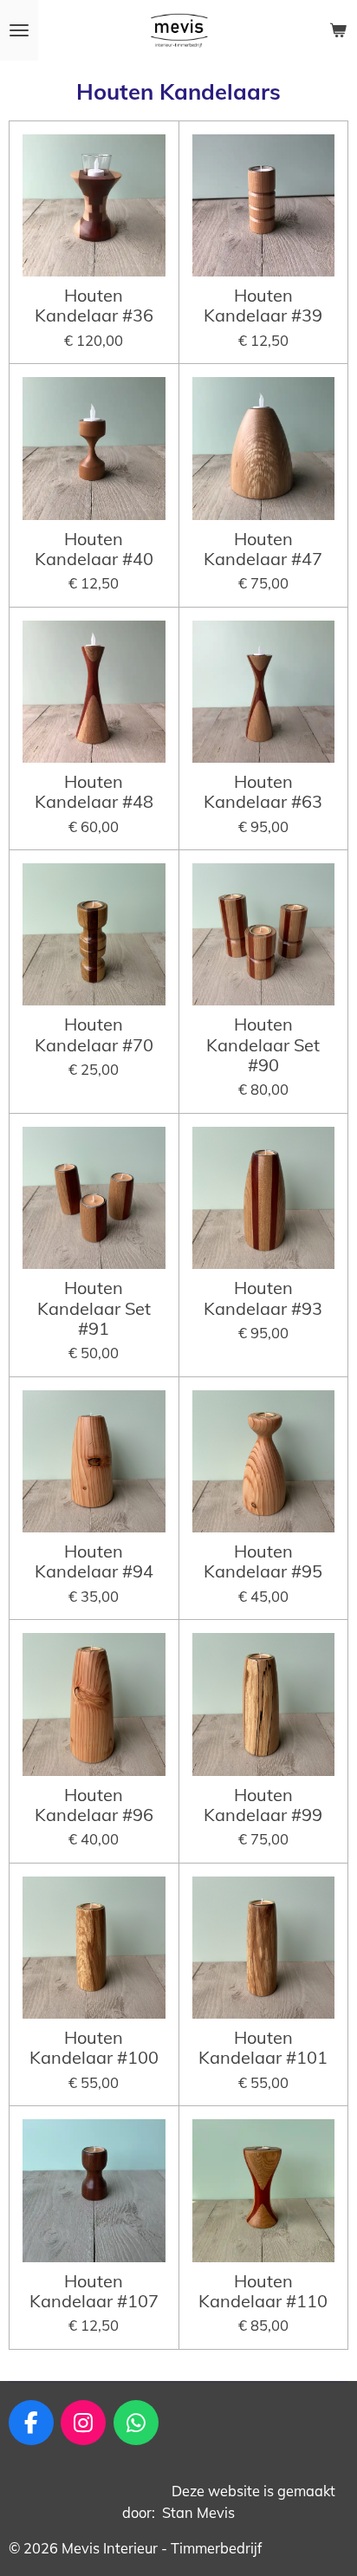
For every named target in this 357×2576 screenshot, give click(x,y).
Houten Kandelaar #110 (263, 2291)
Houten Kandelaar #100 (94, 2048)
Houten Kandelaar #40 (94, 549)
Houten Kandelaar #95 (263, 1561)
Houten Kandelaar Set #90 (263, 1044)
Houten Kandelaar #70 (94, 1034)
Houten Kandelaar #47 (263, 549)
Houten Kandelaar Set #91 (94, 1308)
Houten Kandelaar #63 (263, 792)
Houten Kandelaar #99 (263, 1805)
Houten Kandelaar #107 (94, 2291)
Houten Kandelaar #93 (263, 1298)
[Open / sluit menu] (19, 30)
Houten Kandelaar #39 (263, 306)
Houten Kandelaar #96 (94, 1805)
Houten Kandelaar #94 (94, 1561)
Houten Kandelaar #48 (94, 792)
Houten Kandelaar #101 (263, 2048)
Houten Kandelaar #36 (94, 306)
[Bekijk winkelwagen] (338, 30)
